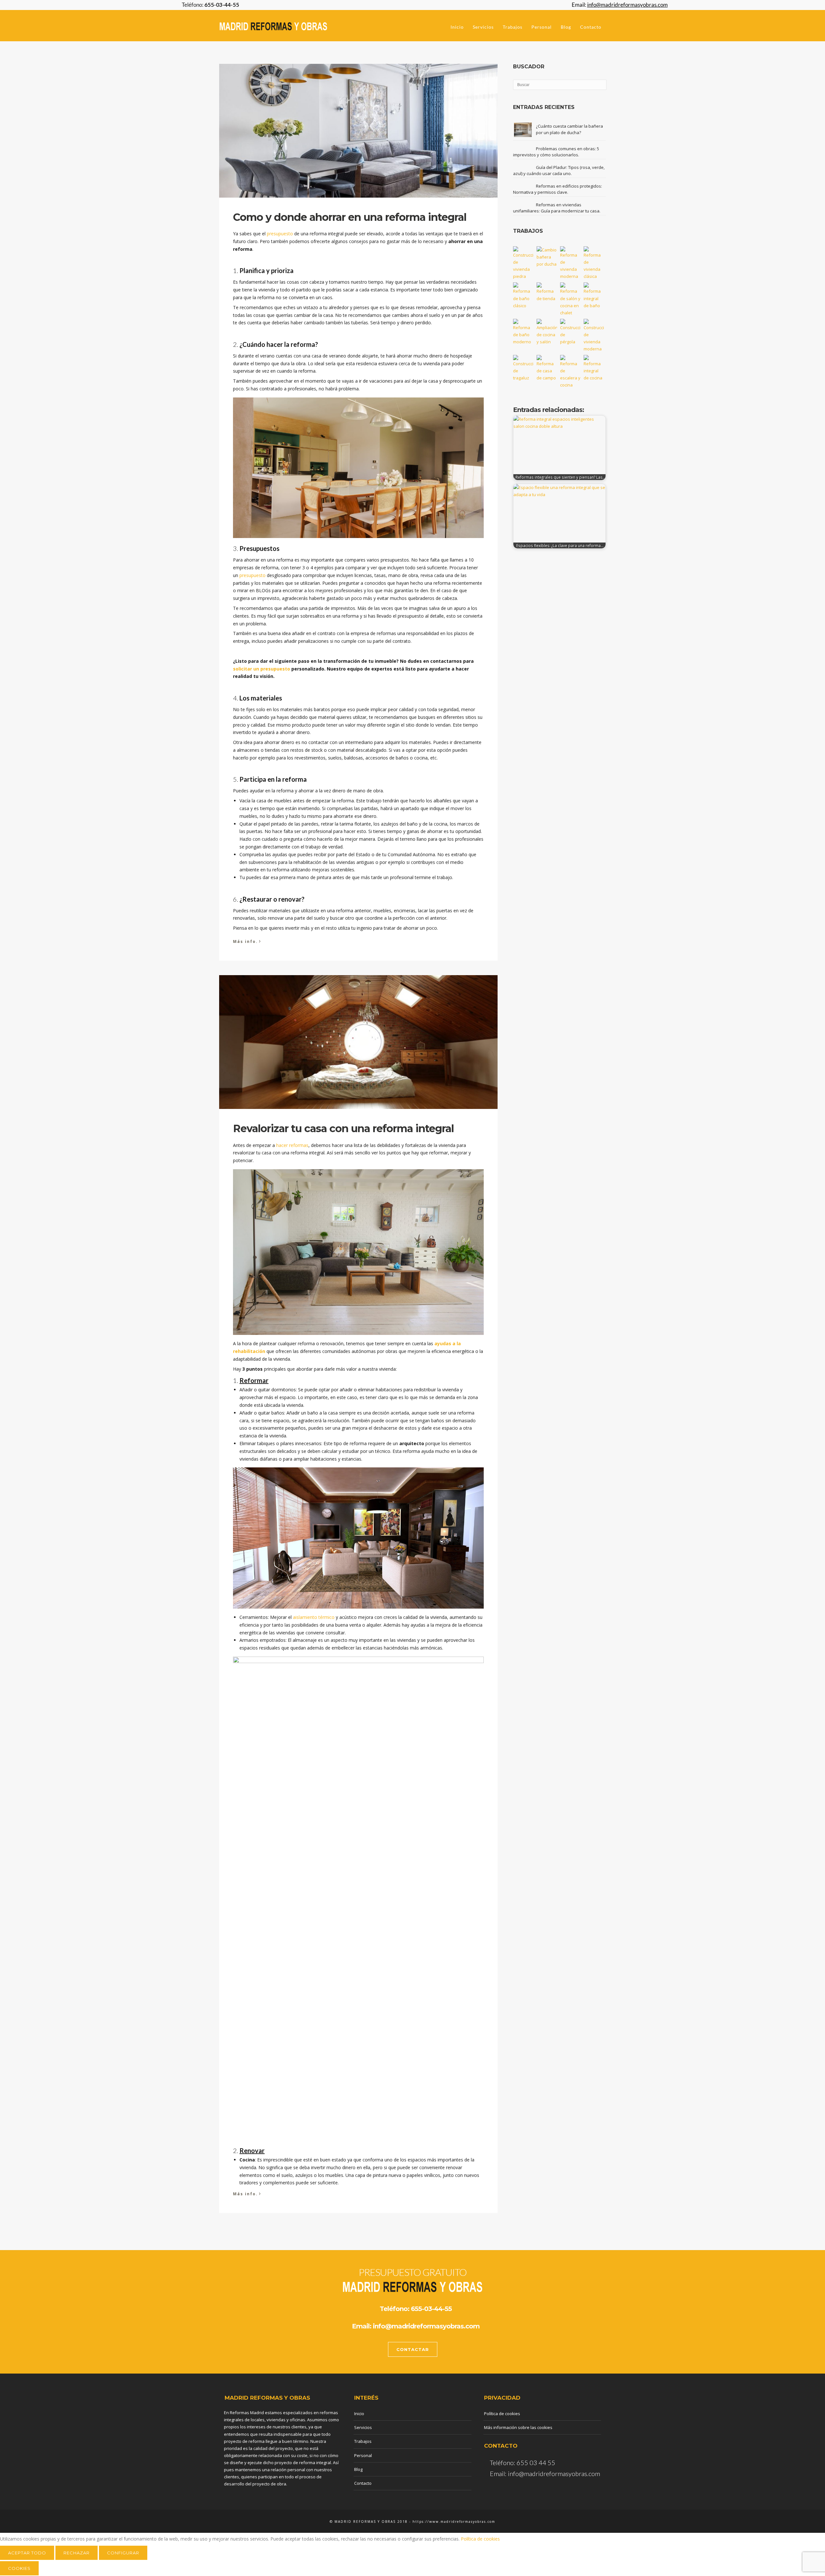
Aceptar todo (27, 2553)
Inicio (457, 27)
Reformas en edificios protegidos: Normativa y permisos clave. (558, 189)
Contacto (591, 27)
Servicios (483, 27)
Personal (542, 27)
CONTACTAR (413, 2349)
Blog (566, 27)
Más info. (247, 941)
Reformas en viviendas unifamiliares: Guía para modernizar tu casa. (557, 208)
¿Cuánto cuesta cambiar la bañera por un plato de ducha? (569, 129)
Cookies (19, 2568)
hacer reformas (292, 1145)
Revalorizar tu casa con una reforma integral (343, 1128)
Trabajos (513, 27)
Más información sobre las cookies (518, 2427)
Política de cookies (502, 2414)
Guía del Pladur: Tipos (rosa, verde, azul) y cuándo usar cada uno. (559, 171)
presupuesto (280, 234)
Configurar (123, 2553)
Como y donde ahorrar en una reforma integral (350, 217)
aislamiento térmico (314, 1617)
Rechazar (77, 2553)
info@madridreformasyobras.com (426, 2326)
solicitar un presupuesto (262, 669)
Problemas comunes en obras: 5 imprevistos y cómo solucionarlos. (556, 152)
